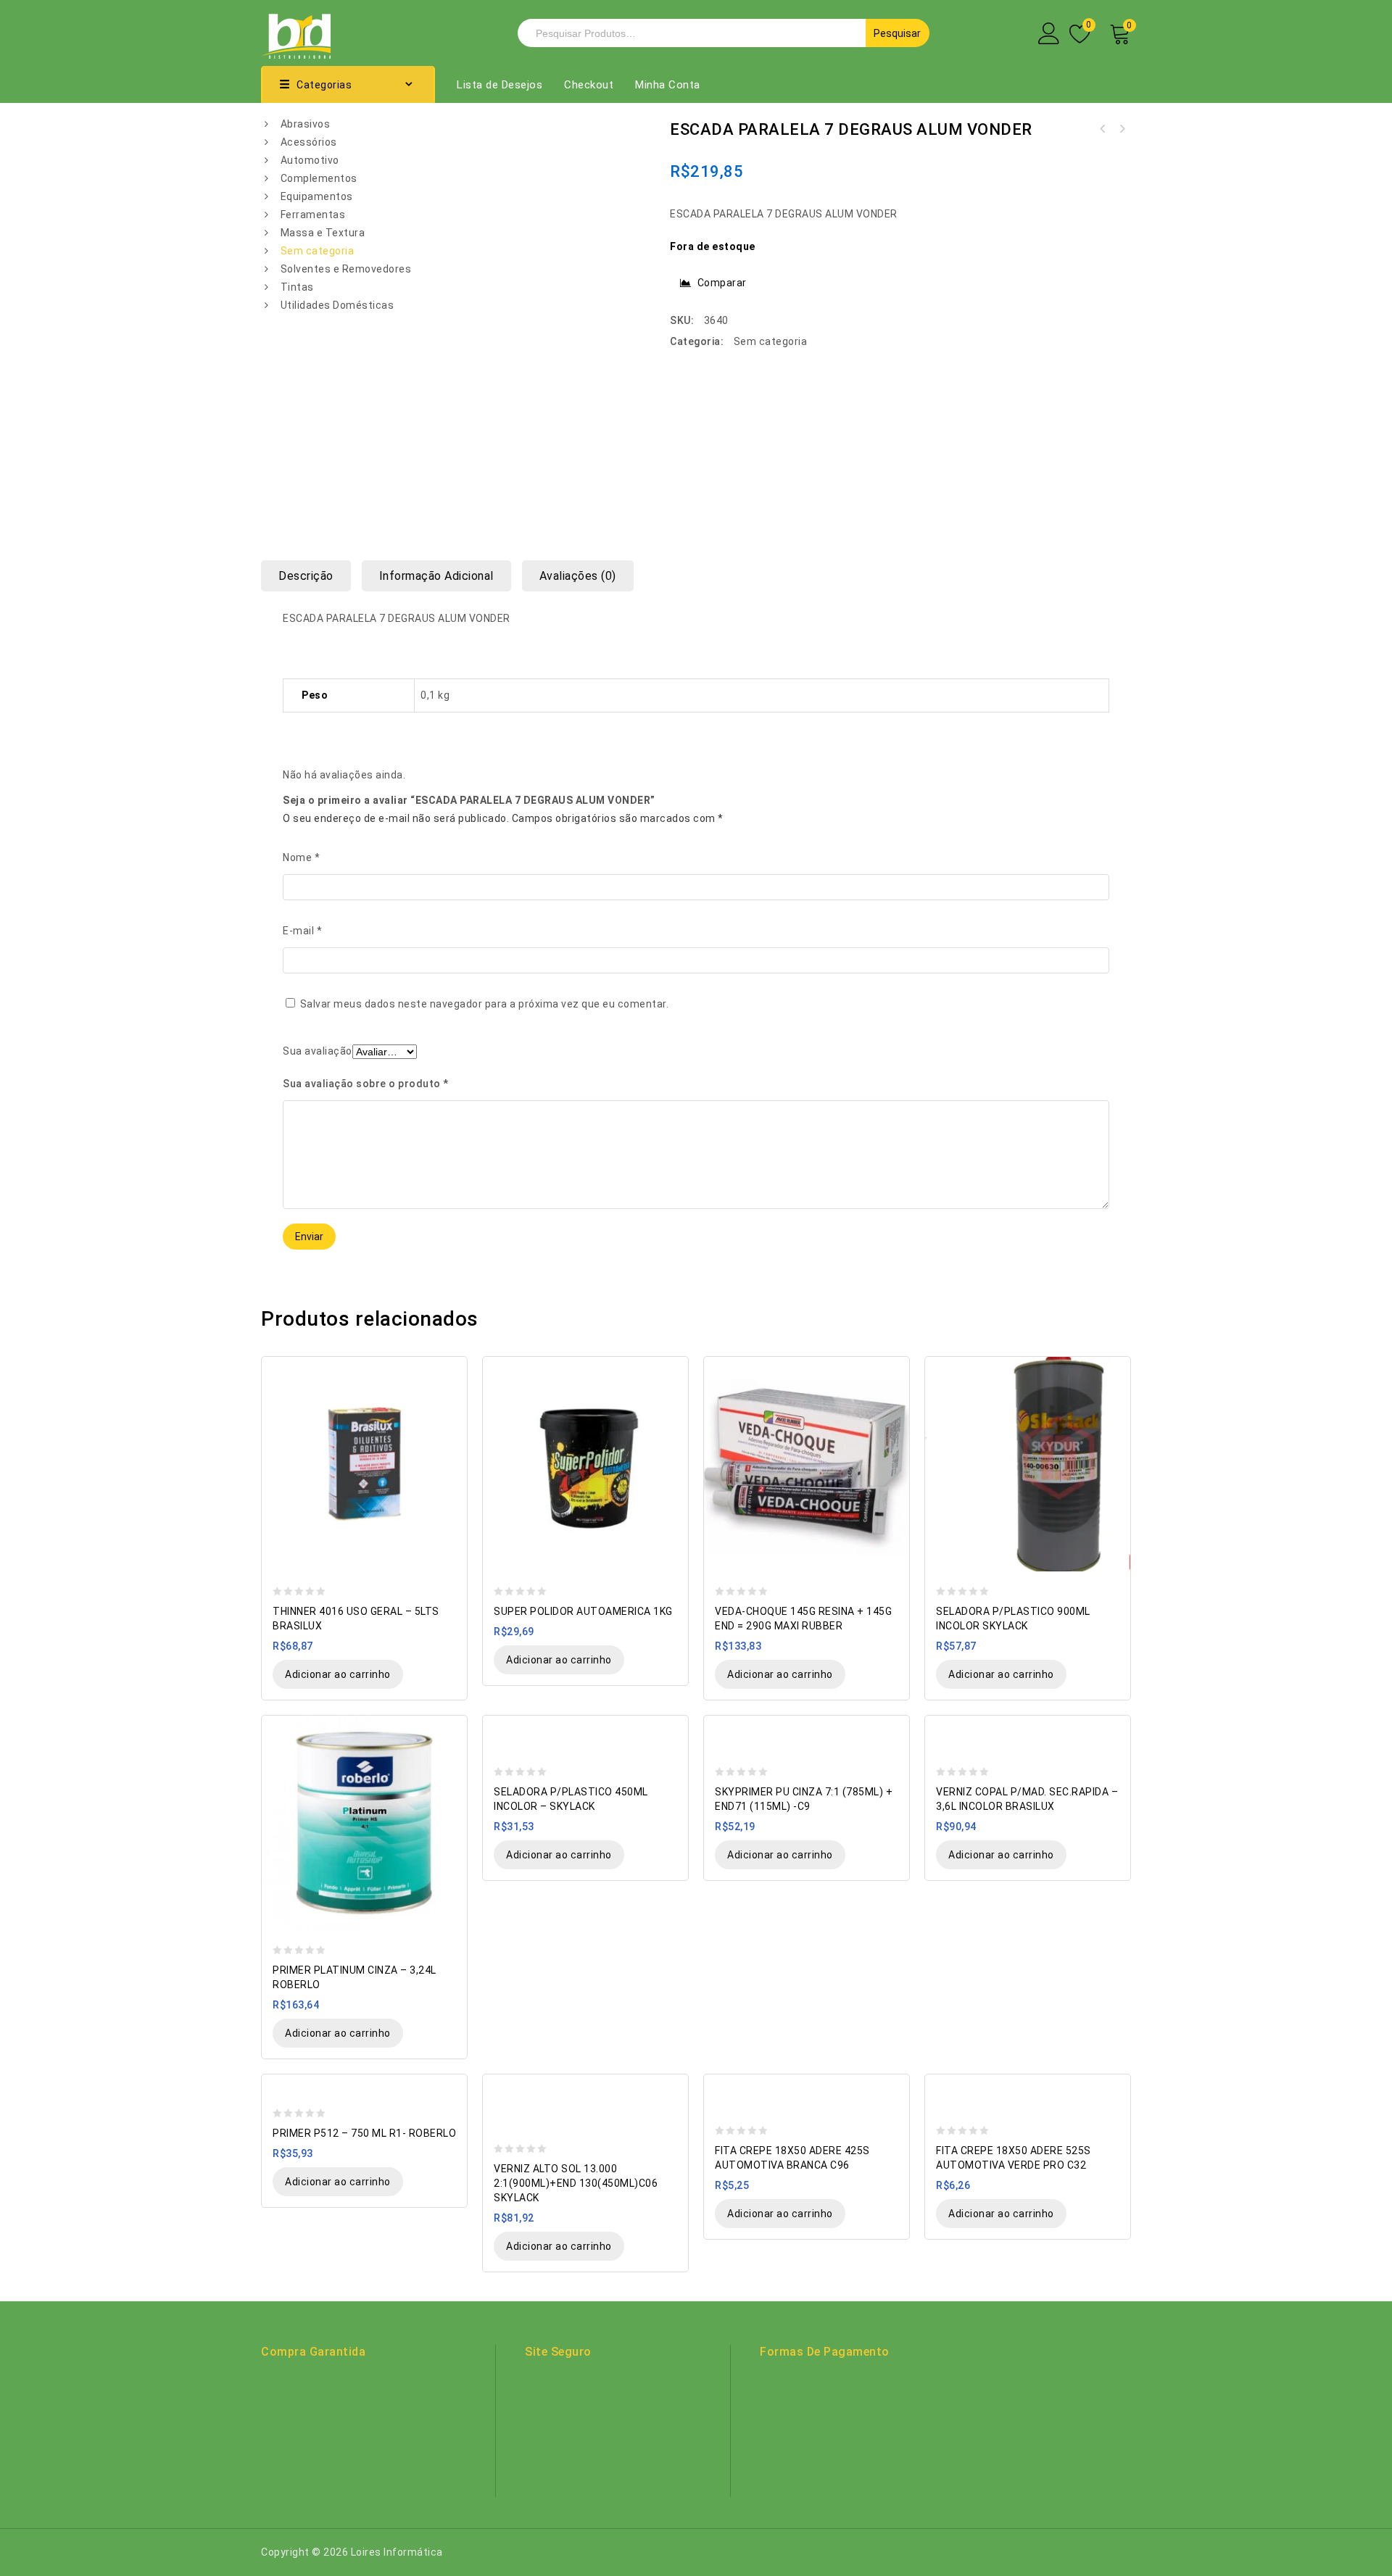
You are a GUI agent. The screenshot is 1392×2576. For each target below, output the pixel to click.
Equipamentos (317, 196)
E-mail (302, 931)
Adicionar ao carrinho (338, 1674)
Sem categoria (318, 251)
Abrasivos (306, 124)
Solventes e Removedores (346, 269)
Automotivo (310, 160)
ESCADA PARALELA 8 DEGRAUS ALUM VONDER (1103, 129)
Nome (301, 857)
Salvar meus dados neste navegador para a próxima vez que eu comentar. (485, 1004)
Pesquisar (897, 33)
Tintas (297, 287)
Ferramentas (313, 215)
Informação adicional (436, 576)
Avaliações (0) (578, 576)
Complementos (319, 178)
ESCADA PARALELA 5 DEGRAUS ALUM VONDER (1122, 129)
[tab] (311, 576)
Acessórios (309, 142)
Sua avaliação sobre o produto (366, 1084)
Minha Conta (668, 85)
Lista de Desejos (500, 85)
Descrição (306, 576)
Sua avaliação (318, 1051)
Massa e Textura (323, 233)
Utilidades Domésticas (337, 305)
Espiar (449, 1369)
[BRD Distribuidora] (296, 32)
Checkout (589, 85)
